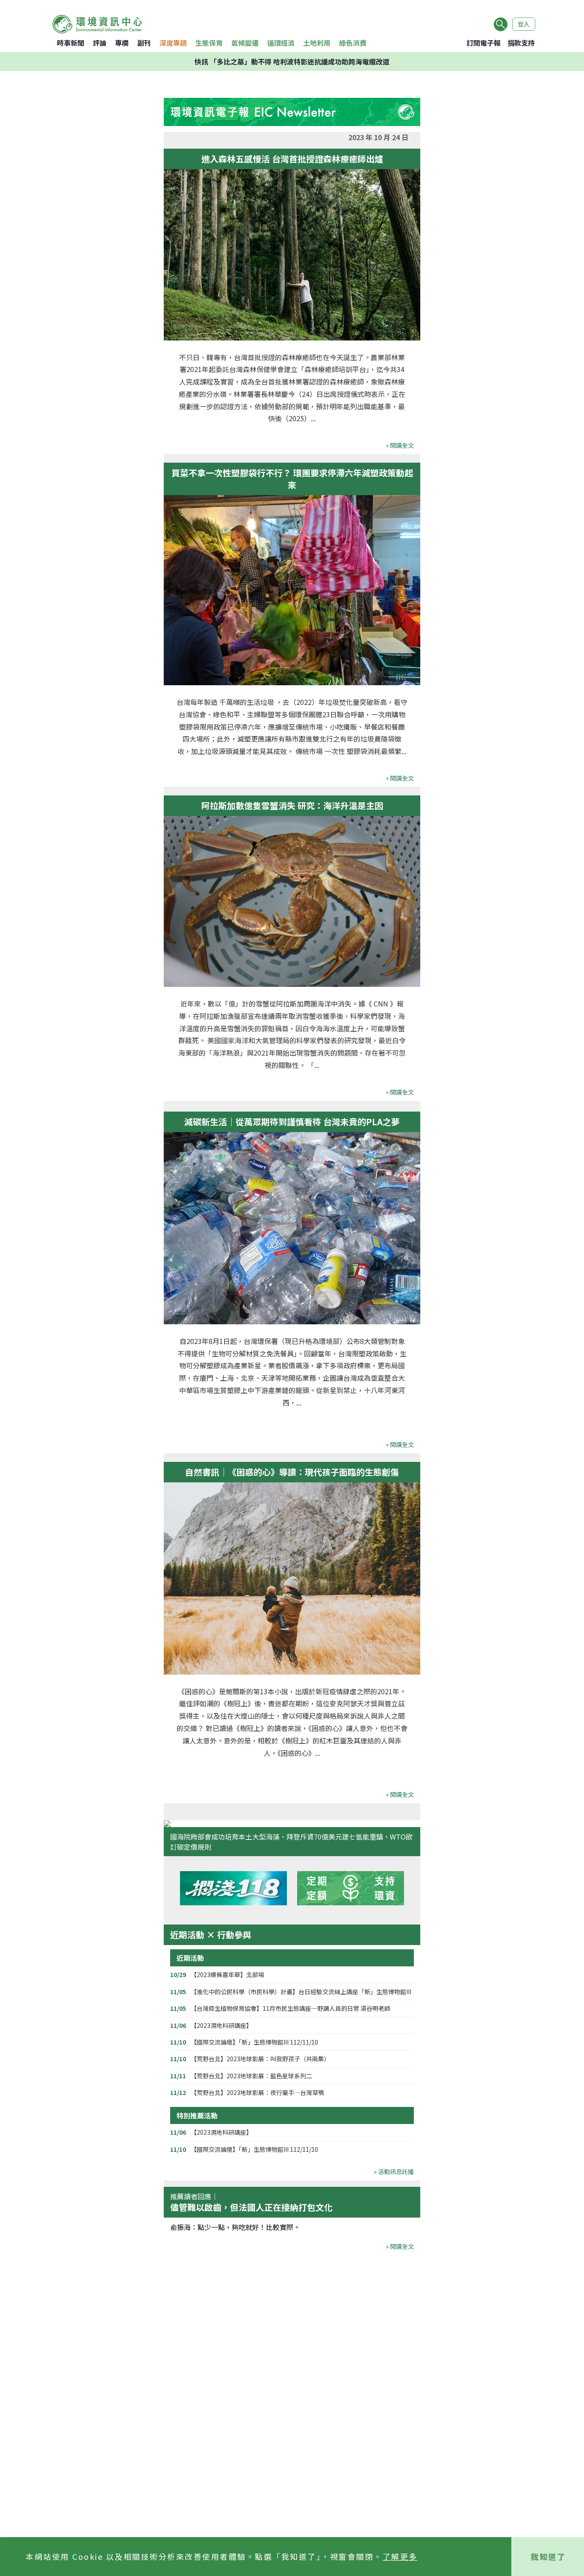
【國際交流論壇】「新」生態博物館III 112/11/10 (254, 2042)
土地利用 (317, 43)
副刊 (144, 43)
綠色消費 (353, 43)
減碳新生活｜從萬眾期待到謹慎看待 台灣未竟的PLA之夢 (292, 1122)
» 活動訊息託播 (394, 2171)
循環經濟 (281, 43)
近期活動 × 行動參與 (211, 1935)
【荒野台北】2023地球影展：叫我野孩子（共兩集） (260, 2059)
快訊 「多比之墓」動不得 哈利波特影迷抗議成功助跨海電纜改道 (292, 62)
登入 (524, 24)
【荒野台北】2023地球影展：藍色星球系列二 (251, 2076)
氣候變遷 (245, 43)
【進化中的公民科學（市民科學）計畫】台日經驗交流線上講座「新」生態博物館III (301, 1992)
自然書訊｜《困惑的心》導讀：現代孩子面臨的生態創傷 (292, 1472)
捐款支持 (521, 43)
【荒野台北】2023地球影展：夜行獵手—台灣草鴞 (257, 2092)
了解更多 (400, 2556)
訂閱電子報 (484, 43)
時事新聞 (71, 43)
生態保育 (209, 43)
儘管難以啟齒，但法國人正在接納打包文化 (251, 2207)
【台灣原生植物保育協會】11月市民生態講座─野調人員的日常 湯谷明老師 (291, 2008)
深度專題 (173, 43)
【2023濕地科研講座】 (221, 2025)
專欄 (122, 43)
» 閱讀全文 (400, 445)
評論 (100, 43)
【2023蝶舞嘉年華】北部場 (227, 1975)
